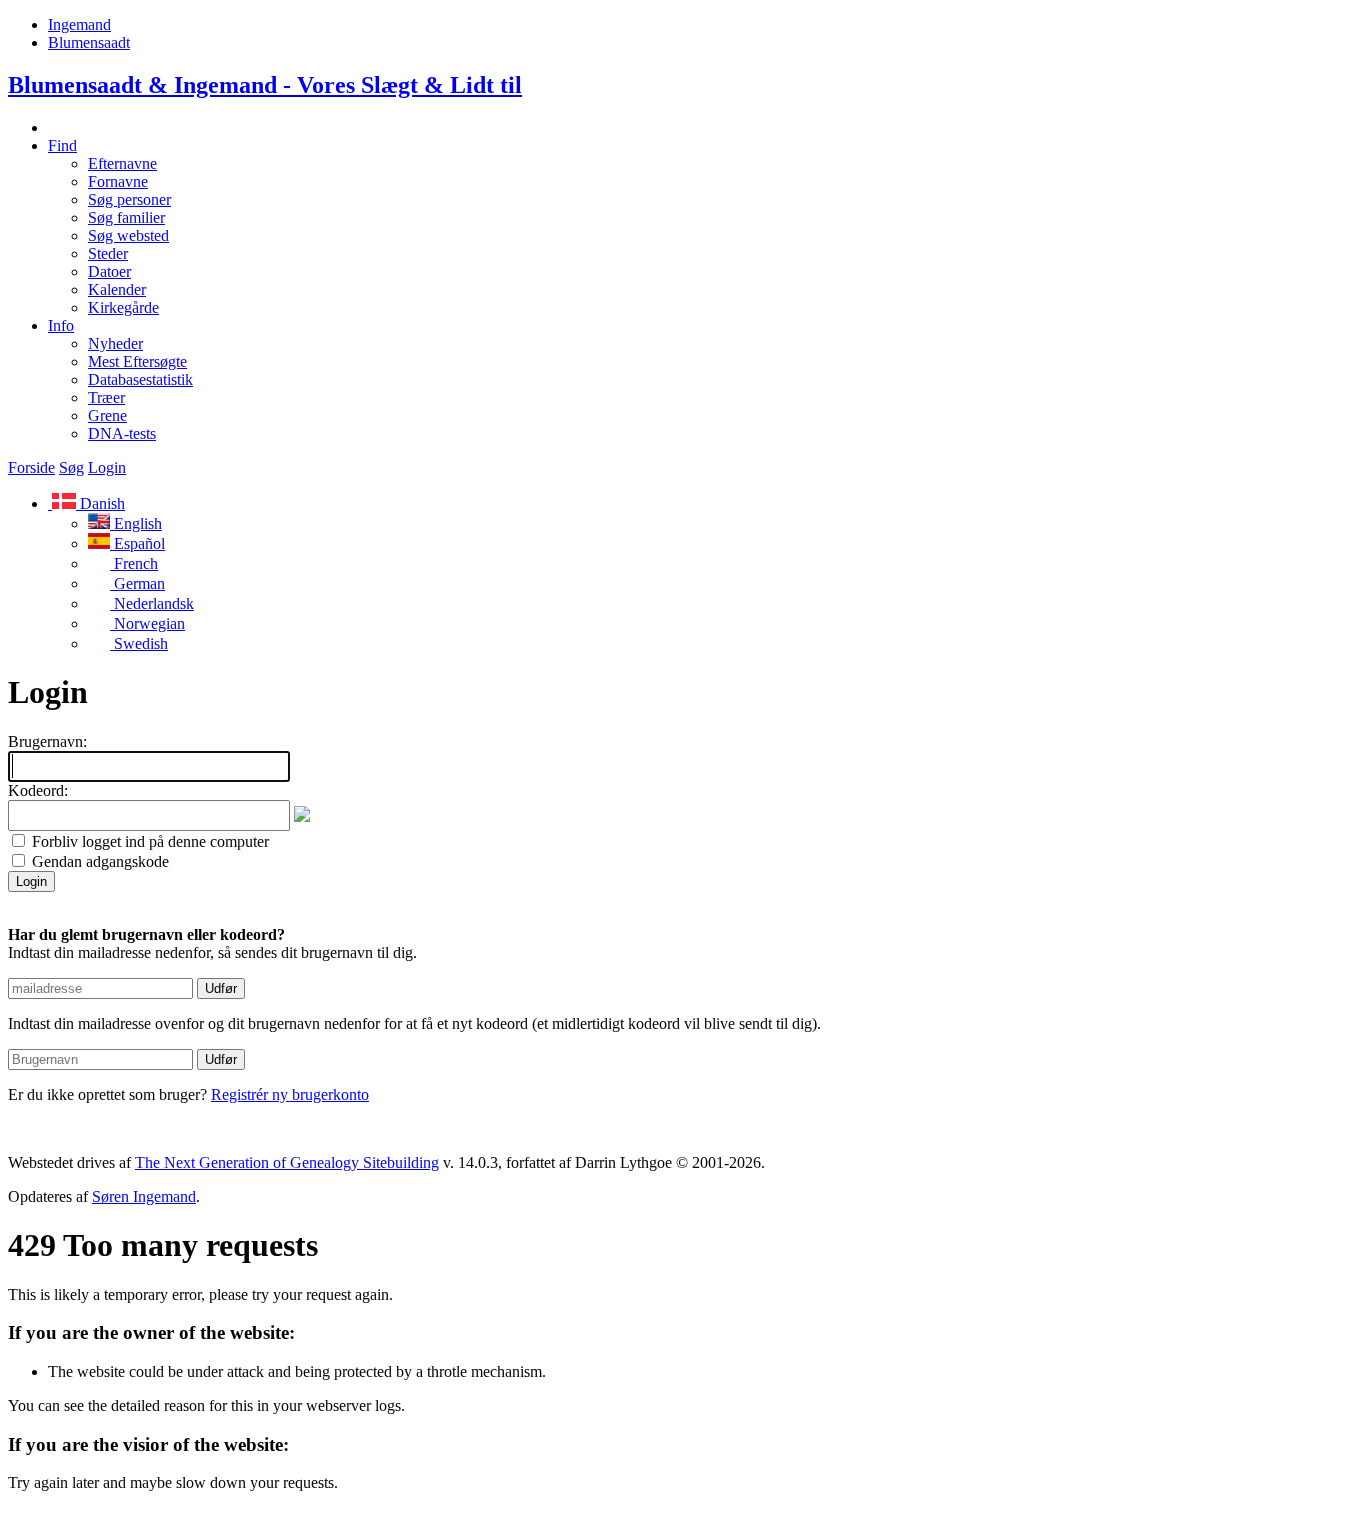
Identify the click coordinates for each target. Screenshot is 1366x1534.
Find (62, 145)
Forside (31, 467)
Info (61, 325)
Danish (100, 503)
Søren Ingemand (144, 1196)
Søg (71, 467)
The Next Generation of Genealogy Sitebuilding (287, 1162)
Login (107, 467)
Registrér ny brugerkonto (290, 1094)
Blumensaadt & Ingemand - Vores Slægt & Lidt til (265, 85)
